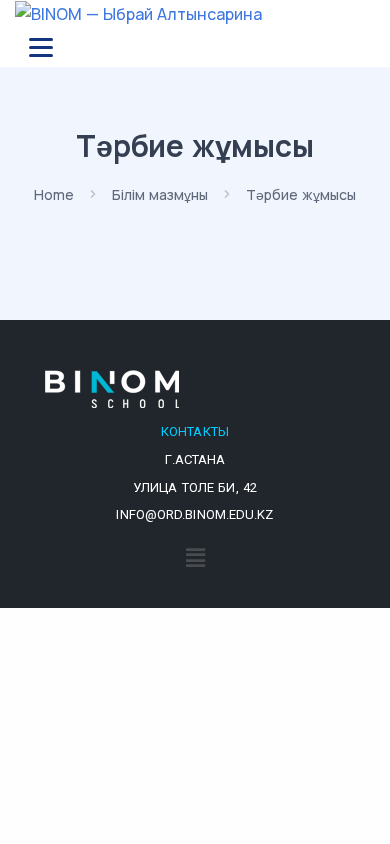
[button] (195, 557)
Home (54, 194)
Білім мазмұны (160, 194)
